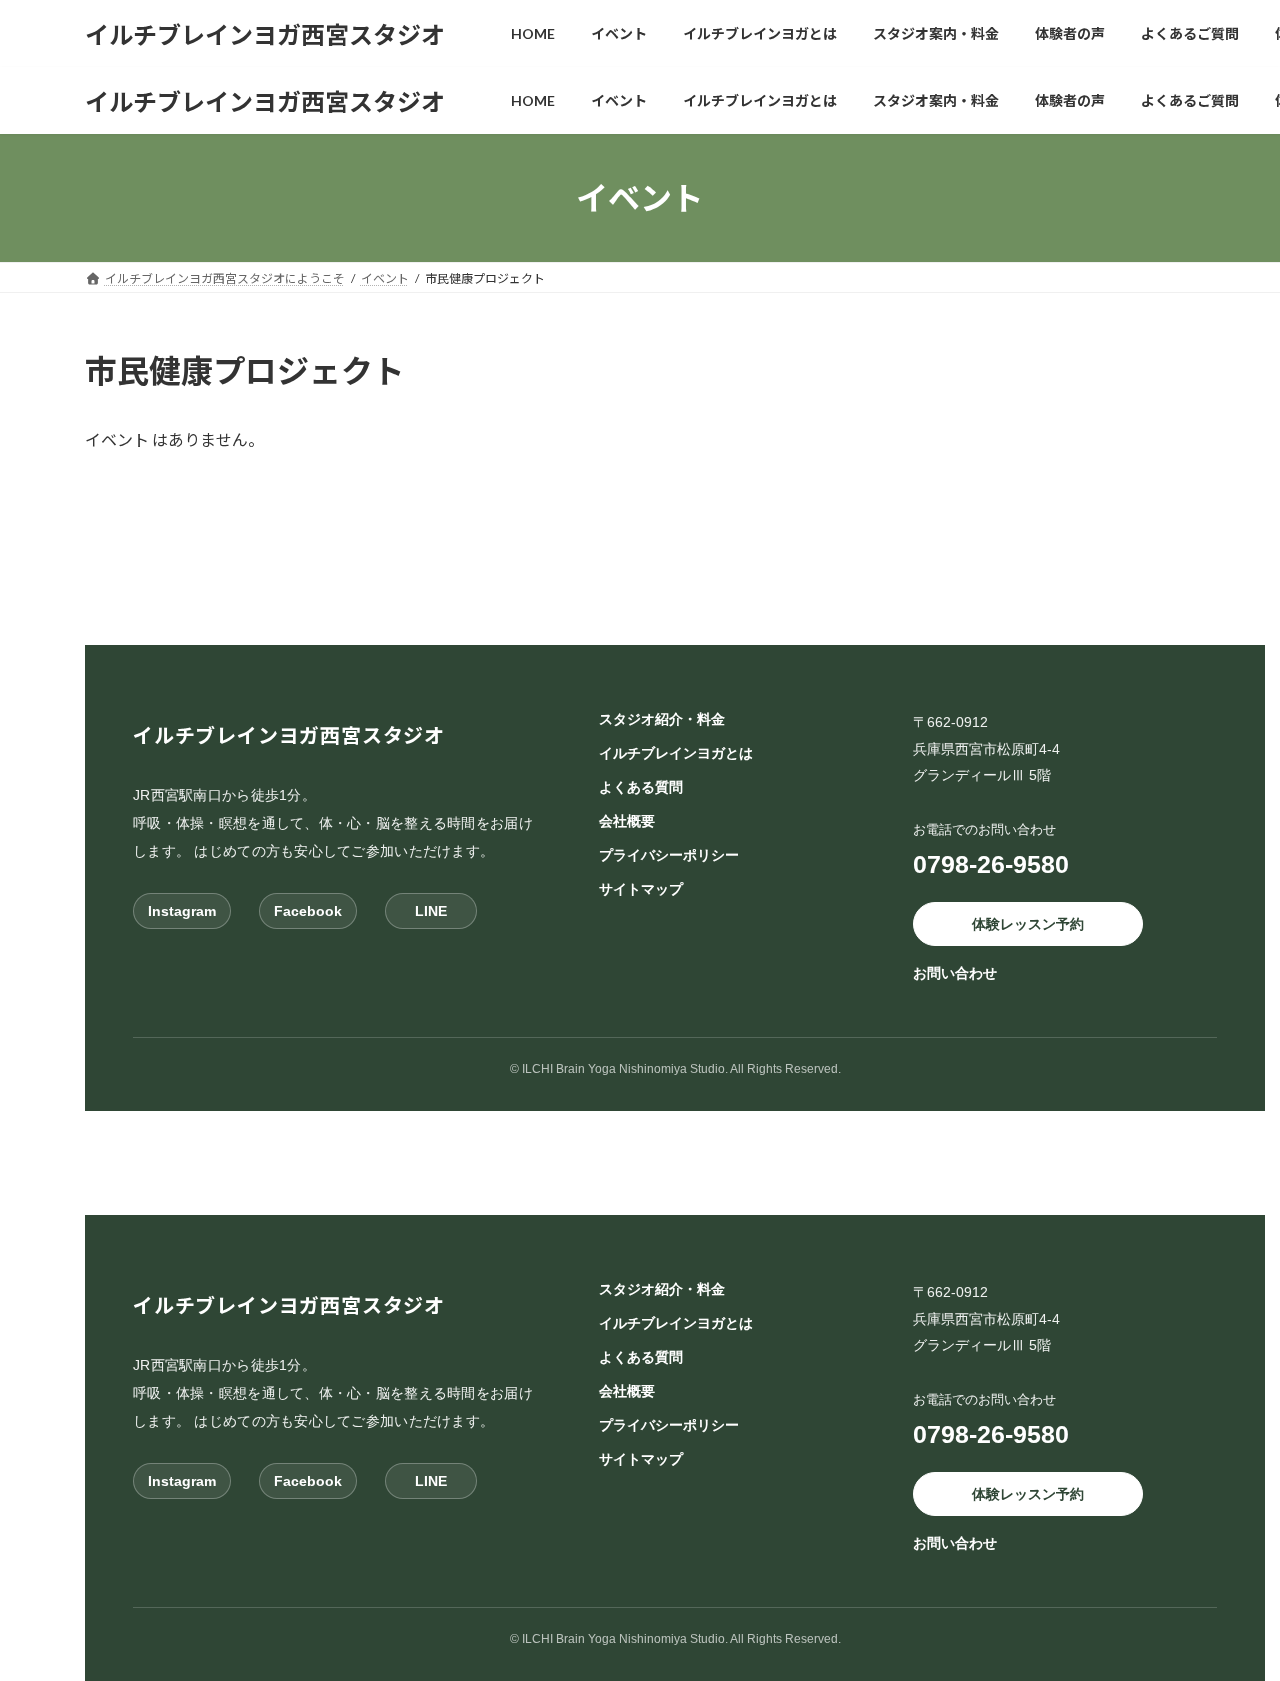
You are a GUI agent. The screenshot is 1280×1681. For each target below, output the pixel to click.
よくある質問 (641, 787)
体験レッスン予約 (1028, 924)
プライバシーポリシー (669, 855)
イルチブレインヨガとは (676, 753)
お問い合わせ (955, 974)
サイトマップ (641, 889)
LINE (431, 911)
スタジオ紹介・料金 (662, 719)
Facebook (308, 911)
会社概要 (627, 821)
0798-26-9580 (991, 864)
